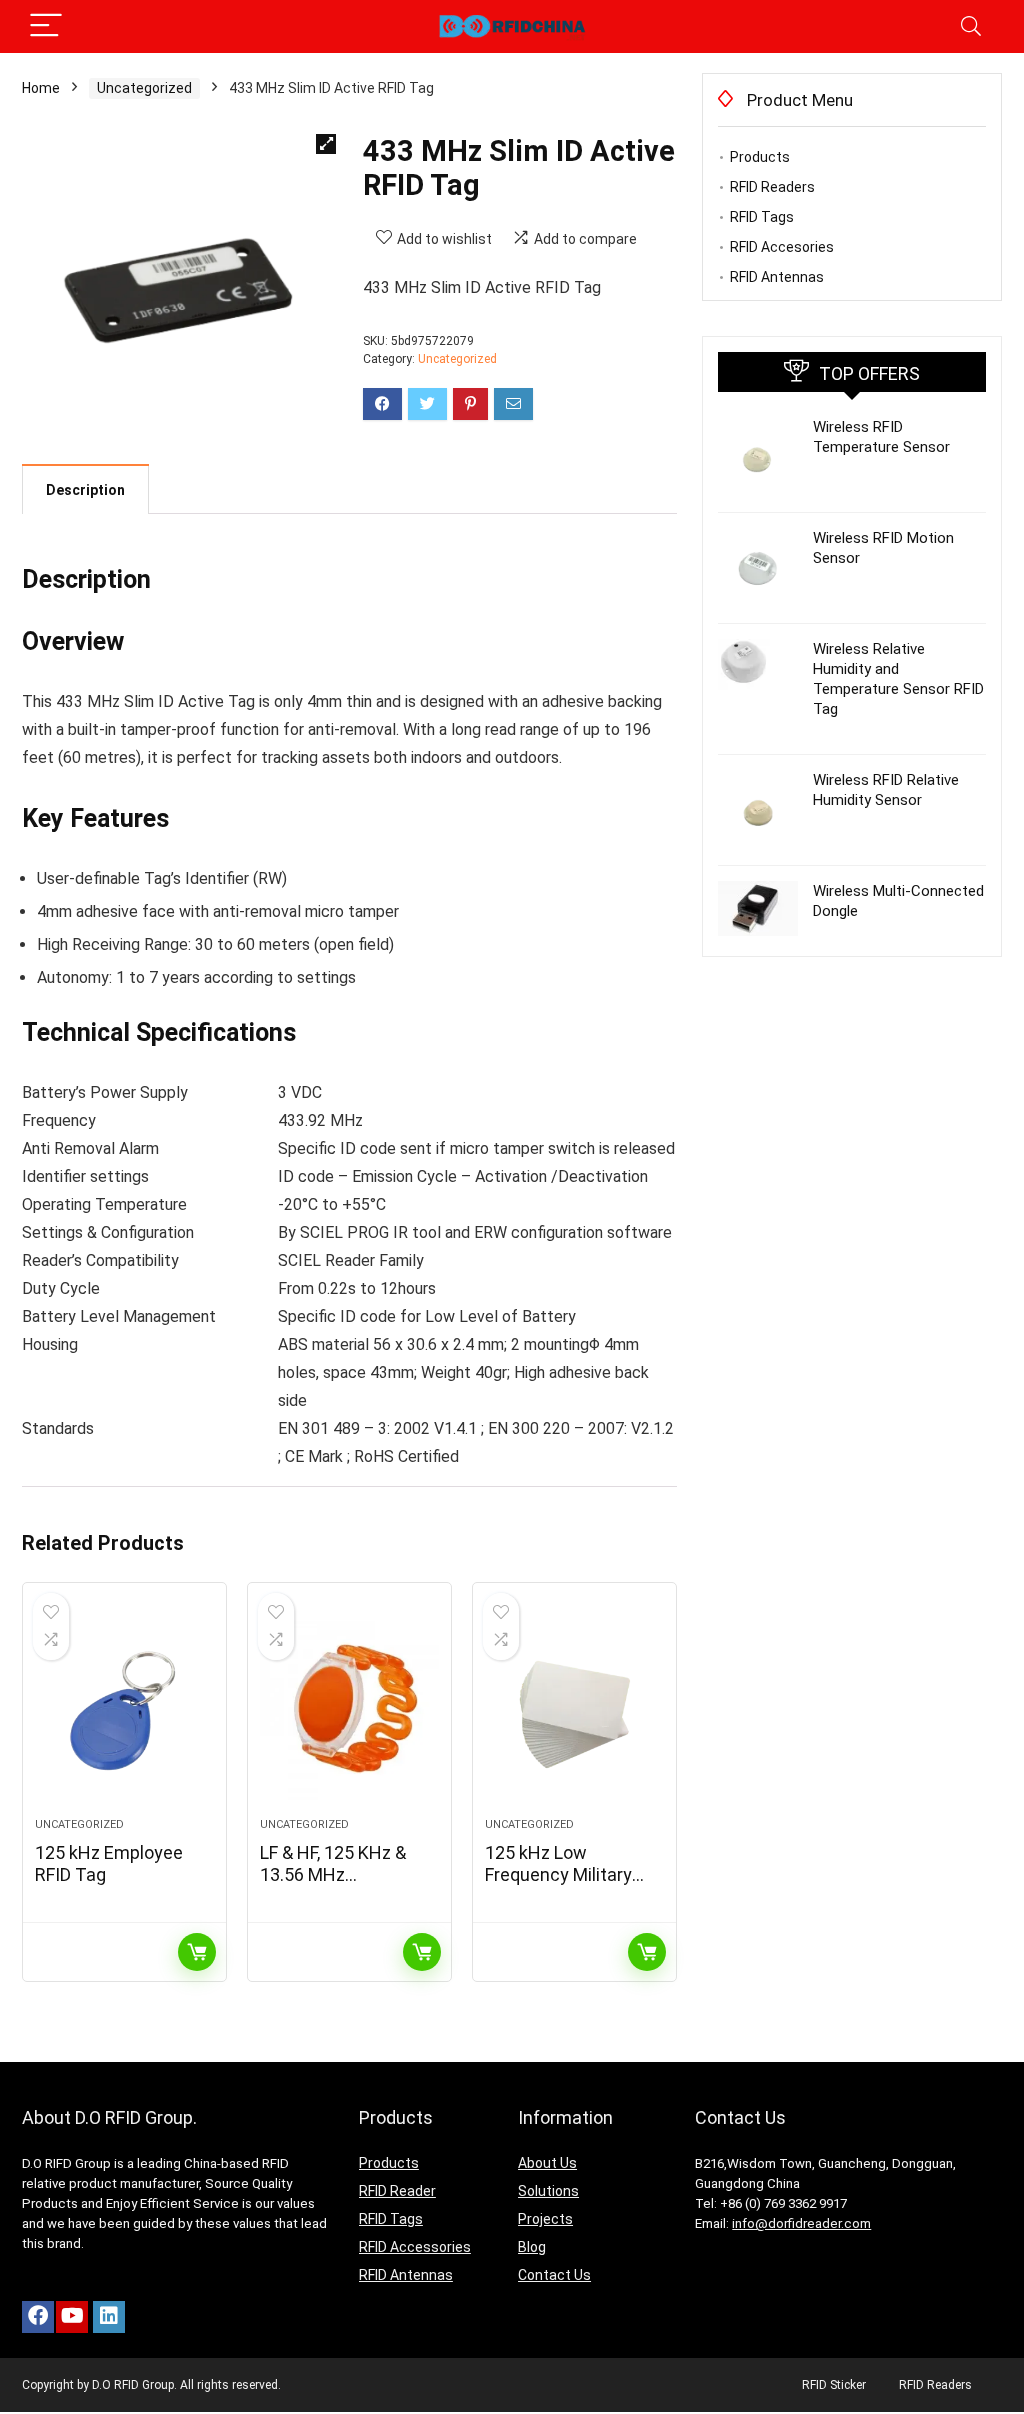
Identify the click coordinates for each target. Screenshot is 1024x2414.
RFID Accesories (782, 247)
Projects (545, 2219)
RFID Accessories (415, 2247)
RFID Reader (397, 2191)
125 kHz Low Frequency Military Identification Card (559, 1874)
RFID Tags (762, 217)
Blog (532, 2247)
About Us (547, 2163)
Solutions (548, 2191)
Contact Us (554, 2275)
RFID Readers (772, 187)
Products (760, 157)
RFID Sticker (834, 2385)
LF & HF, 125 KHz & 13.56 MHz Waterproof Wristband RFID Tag (339, 1885)
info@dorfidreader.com (801, 2223)
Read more (197, 1952)
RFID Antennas (777, 277)
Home (41, 88)
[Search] (971, 26)
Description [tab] (85, 490)
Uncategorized (144, 88)
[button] (326, 144)
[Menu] (46, 26)
